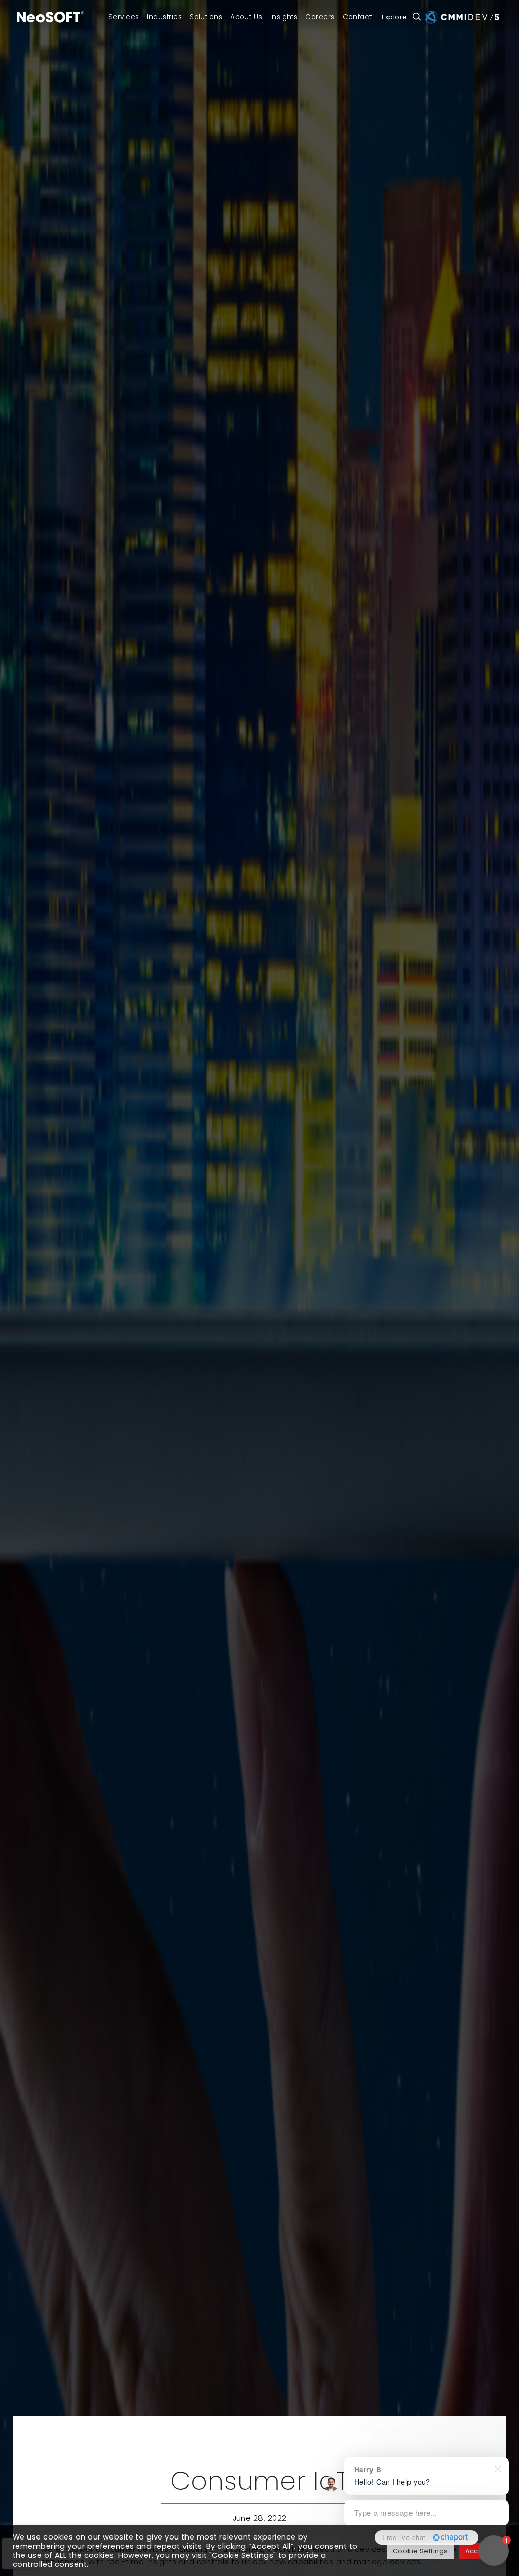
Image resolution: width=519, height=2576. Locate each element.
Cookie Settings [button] (420, 2551)
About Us (246, 17)
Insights (284, 17)
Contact (357, 17)
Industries (165, 17)
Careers (320, 17)
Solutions (206, 17)
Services (124, 17)
